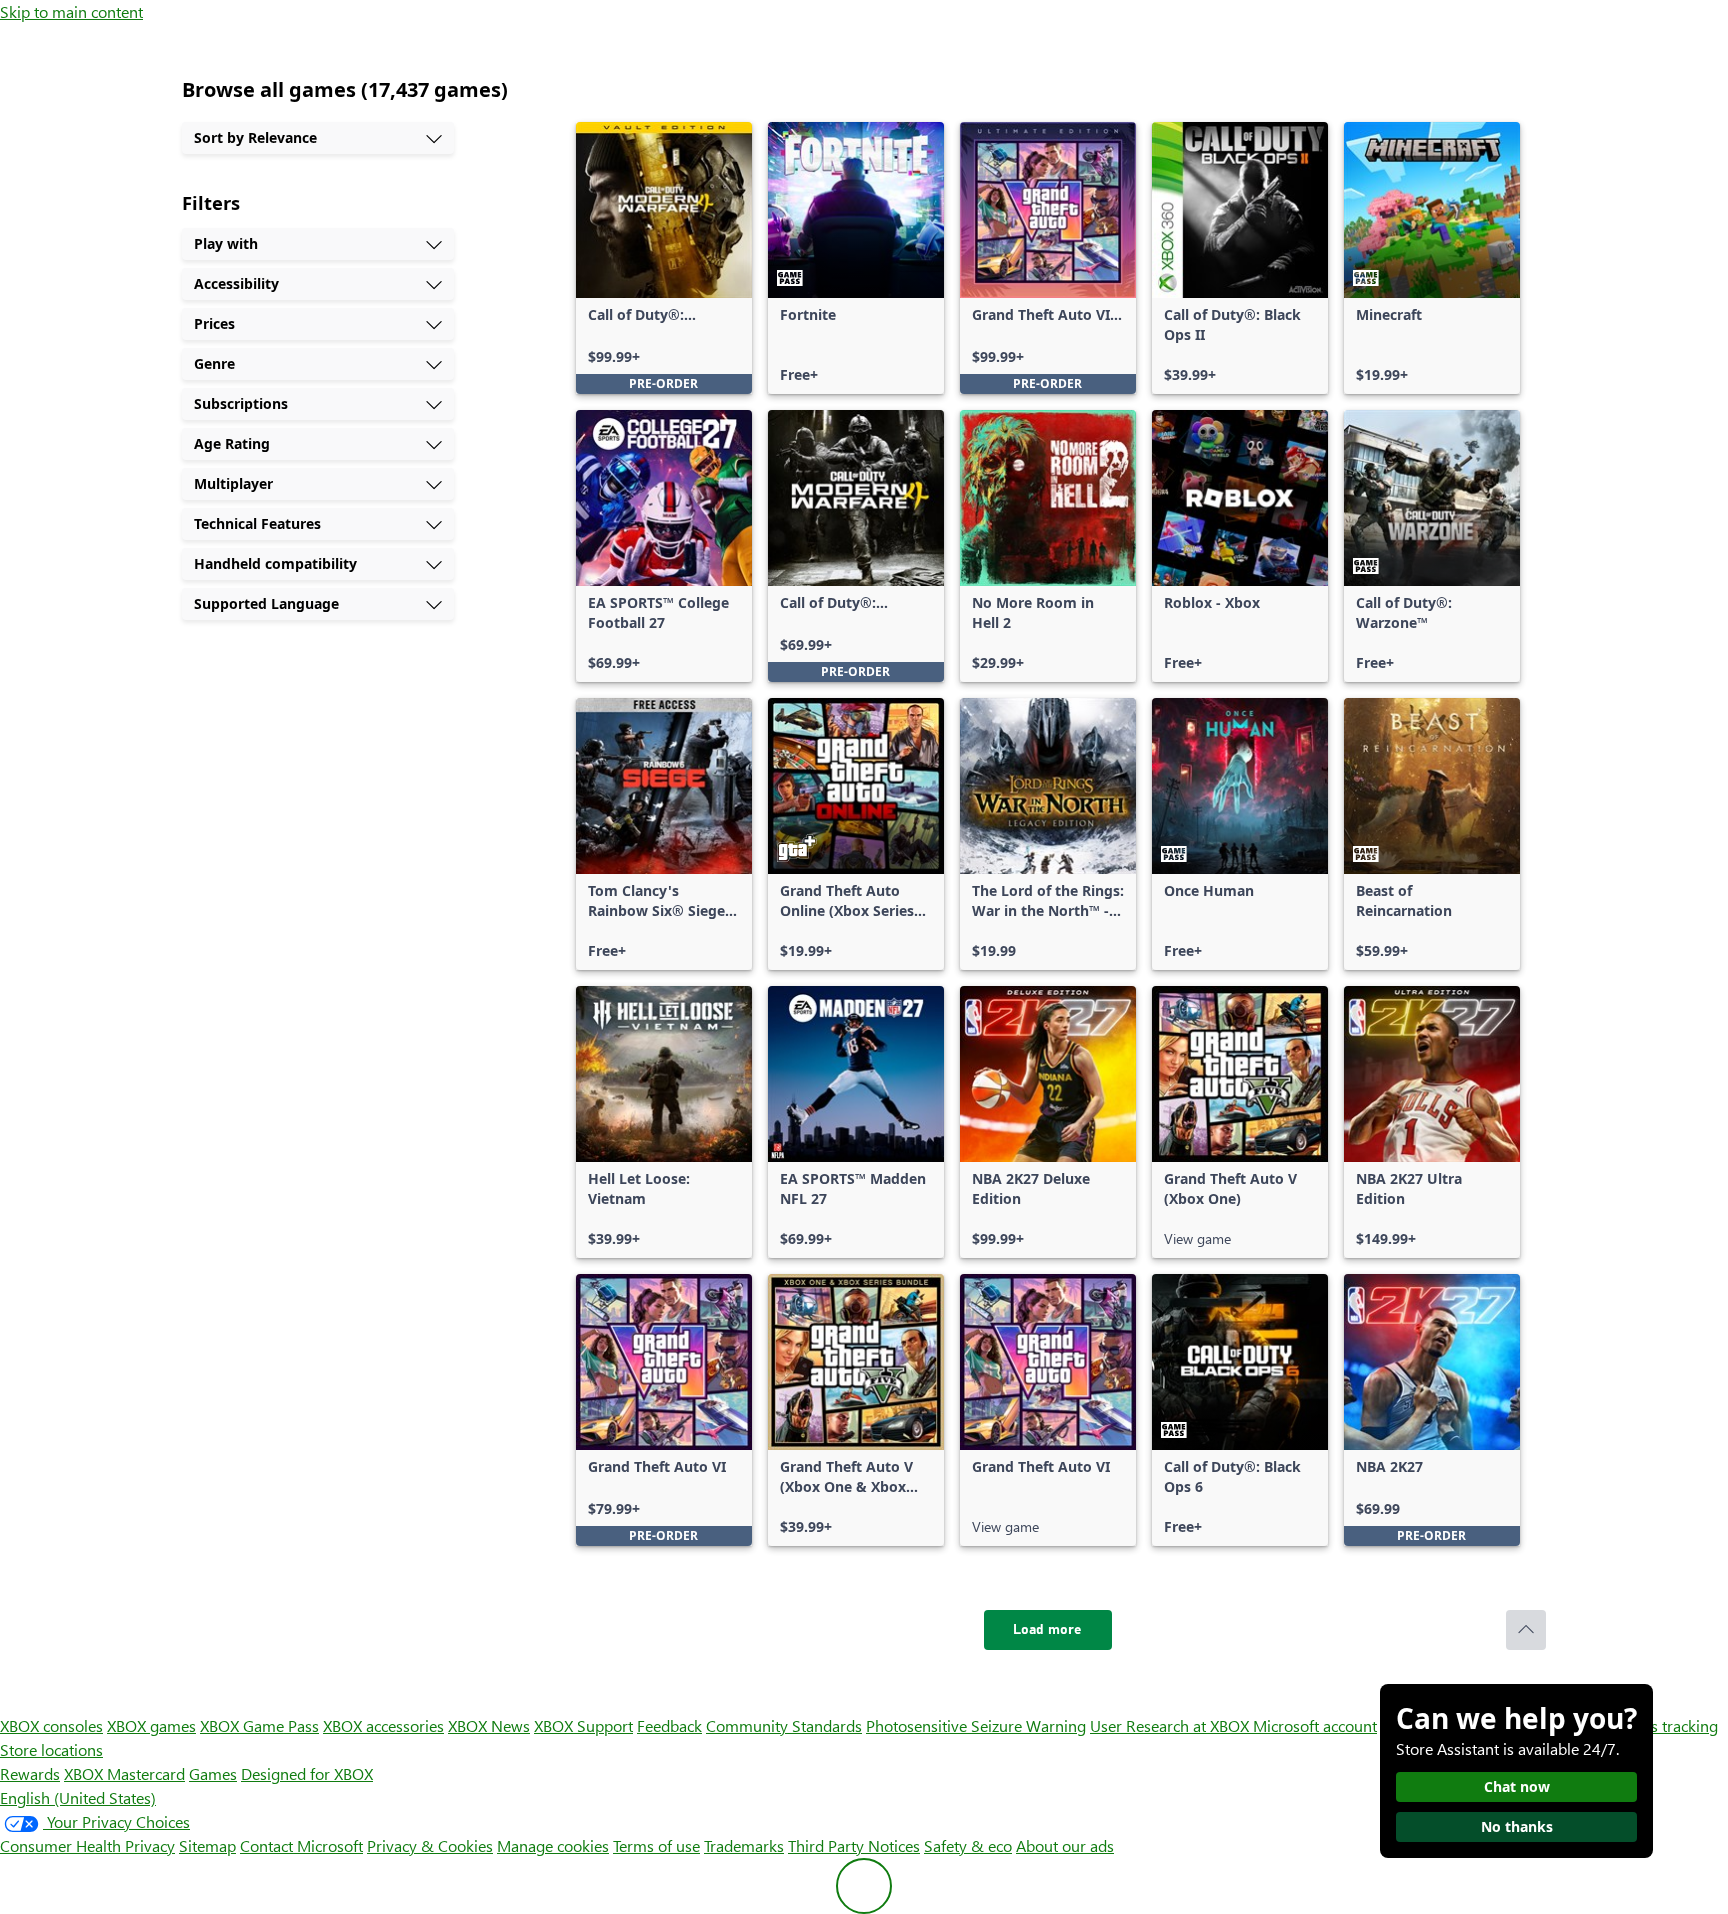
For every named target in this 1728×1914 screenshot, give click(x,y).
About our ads (1065, 1845)
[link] (664, 258)
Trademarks (744, 1845)
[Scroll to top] (1526, 1630)
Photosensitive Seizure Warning (976, 1725)
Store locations (51, 1749)
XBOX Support (583, 1725)
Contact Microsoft (301, 1845)
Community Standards (784, 1725)
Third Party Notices (854, 1845)
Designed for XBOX (307, 1773)
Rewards (30, 1773)
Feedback (669, 1725)
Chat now (1517, 1786)
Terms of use (656, 1845)
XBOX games (151, 1725)
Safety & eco (968, 1845)
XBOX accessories (383, 1725)
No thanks (1517, 1826)
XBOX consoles (51, 1725)
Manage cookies (553, 1845)
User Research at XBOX (1171, 1725)
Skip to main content (71, 11)
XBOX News (489, 1725)
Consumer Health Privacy (87, 1845)
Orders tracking (1664, 1725)
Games (213, 1773)
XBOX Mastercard (124, 1773)
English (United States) (78, 1797)
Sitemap (207, 1845)
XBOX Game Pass (259, 1725)
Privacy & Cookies (430, 1845)
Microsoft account (1315, 1725)
